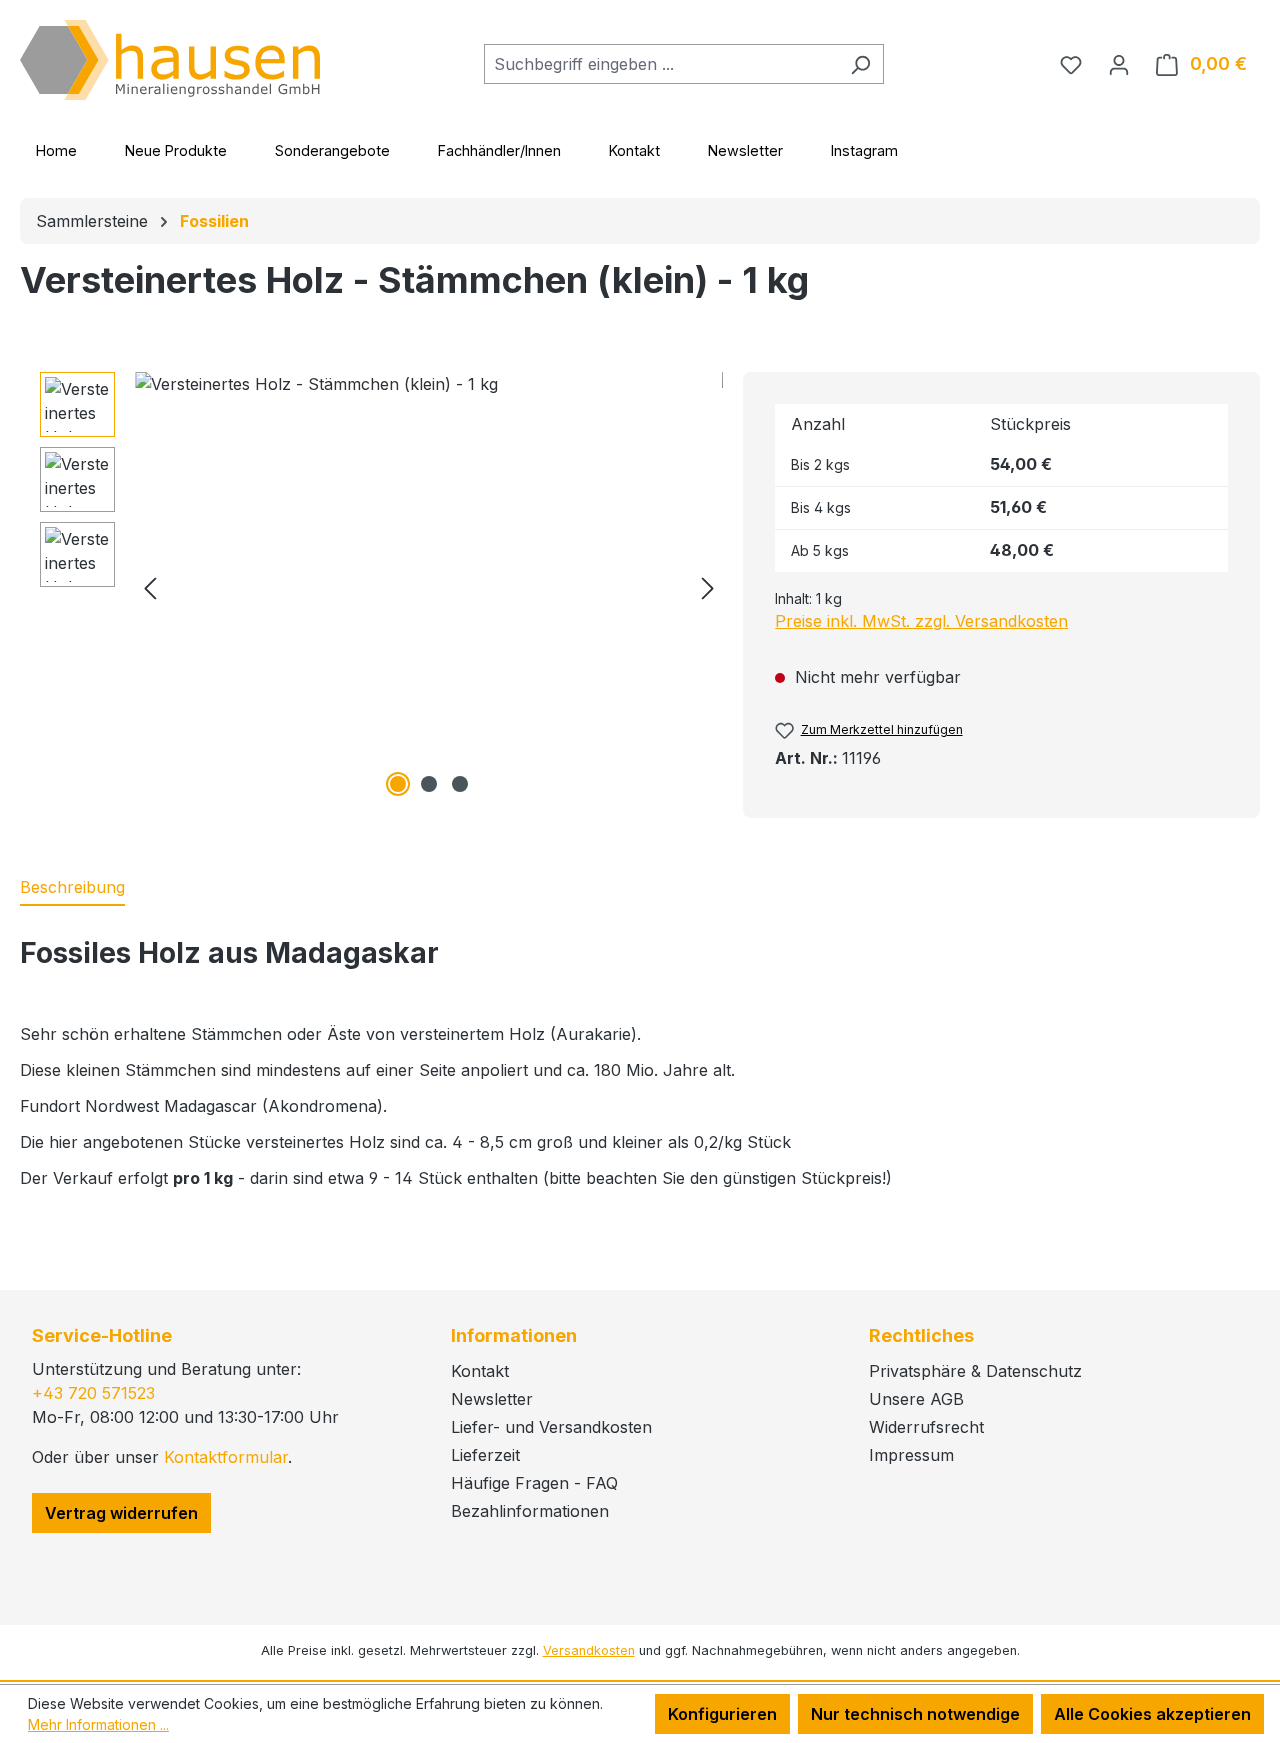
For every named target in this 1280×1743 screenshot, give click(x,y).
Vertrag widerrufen (121, 1513)
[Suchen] (860, 64)
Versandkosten (589, 1650)
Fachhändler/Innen (499, 150)
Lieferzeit (485, 1455)
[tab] (72, 888)
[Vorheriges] (150, 587)
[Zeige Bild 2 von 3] (429, 784)
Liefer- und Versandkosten (551, 1427)
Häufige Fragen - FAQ (534, 1483)
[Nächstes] (708, 587)
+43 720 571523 (93, 1393)
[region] (381, 587)
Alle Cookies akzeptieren (1152, 1714)
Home (56, 150)
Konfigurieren (722, 1714)
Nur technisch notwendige (915, 1714)
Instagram (864, 150)
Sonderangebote (332, 150)
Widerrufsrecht (926, 1427)
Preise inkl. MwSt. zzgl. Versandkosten (921, 621)
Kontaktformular (226, 1457)
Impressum (911, 1455)
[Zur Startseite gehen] (170, 60)
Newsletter (745, 150)
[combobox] (661, 64)
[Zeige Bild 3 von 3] (460, 784)
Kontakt (634, 150)
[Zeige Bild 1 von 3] (398, 784)
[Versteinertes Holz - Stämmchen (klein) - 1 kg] (429, 587)
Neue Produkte (176, 150)
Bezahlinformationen (530, 1511)
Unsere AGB (916, 1399)
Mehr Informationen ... (98, 1724)
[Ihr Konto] (1119, 64)
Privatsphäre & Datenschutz (975, 1371)
